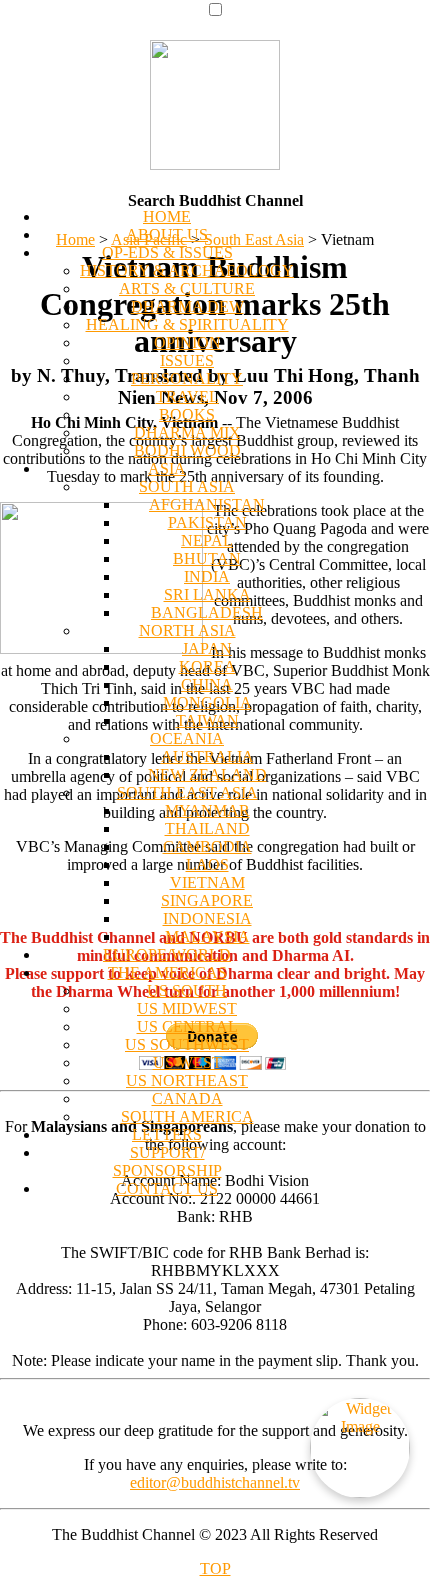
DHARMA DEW (187, 306)
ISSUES (187, 360)
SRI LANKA (207, 594)
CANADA (187, 1098)
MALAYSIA (207, 936)
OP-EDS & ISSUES (167, 252)
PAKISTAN (207, 522)
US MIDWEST (187, 1008)
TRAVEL (187, 396)
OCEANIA (187, 738)
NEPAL (207, 540)
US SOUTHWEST (187, 1044)
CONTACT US (167, 1188)
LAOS (207, 864)
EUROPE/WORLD (167, 954)
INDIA (207, 576)
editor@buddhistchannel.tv (215, 1482)
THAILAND (207, 828)
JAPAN (207, 648)
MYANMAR (207, 810)
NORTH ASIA (187, 630)
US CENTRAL (187, 1026)
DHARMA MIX (187, 432)
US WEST (187, 1062)
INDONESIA (207, 918)
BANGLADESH (207, 612)
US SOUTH (187, 990)
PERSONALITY (187, 378)
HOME (167, 216)
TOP (215, 1568)
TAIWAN (207, 720)
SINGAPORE (207, 900)
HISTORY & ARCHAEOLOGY (187, 270)
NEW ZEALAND (207, 774)
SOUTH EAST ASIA (187, 792)
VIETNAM (207, 882)
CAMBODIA (207, 846)
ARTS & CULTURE (187, 288)
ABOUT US (167, 234)
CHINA (207, 684)
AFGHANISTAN (207, 504)
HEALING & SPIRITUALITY (187, 324)
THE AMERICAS (167, 972)
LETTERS (167, 1134)
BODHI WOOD (187, 450)
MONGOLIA (207, 702)
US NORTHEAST (187, 1080)
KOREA (207, 666)
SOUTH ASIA (187, 486)
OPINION (187, 342)
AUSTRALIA (207, 756)
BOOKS (187, 414)
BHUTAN (207, 558)
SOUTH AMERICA (187, 1116)
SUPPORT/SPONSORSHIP (167, 1161)
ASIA (167, 468)
